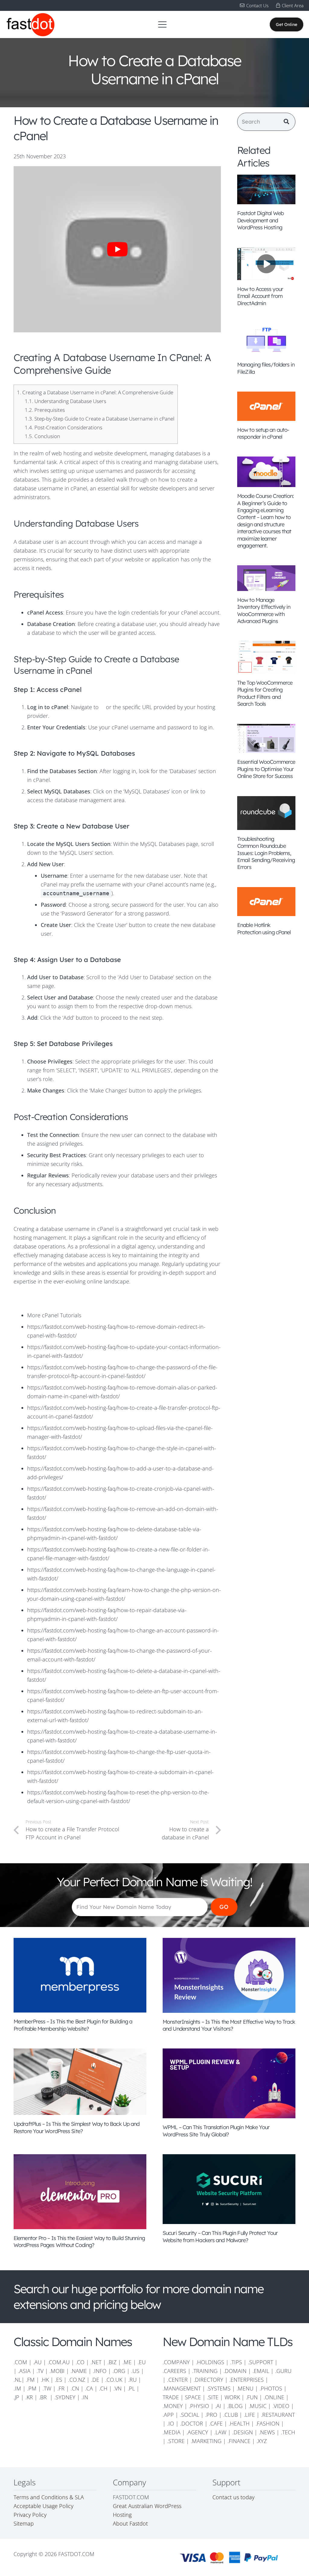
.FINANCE (239, 2441)
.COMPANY (176, 2362)
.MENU (245, 2388)
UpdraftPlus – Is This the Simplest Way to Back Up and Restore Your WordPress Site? (76, 2127)
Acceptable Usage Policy (43, 2506)
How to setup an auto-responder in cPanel (263, 433)
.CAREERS (174, 2371)
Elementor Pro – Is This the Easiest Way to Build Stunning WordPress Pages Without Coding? (79, 2242)
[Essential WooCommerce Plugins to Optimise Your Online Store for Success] (266, 739)
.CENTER (177, 2380)
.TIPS (236, 2362)
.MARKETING (206, 2441)
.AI (218, 2406)
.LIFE (249, 2415)
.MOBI (57, 2371)
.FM (30, 2380)
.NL (18, 2380)
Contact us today (234, 2497)
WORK (232, 2397)
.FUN (252, 2397)
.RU (132, 2380)
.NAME (79, 2371)
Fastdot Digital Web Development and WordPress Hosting (260, 220)
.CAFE (216, 2423)
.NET (96, 2362)
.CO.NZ (77, 2380)
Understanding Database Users (65, 401)
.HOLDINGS (210, 2362)
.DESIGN (243, 2432)
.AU (37, 2362)
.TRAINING (205, 2371)
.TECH (288, 2432)
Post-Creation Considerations (64, 427)
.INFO (100, 2371)
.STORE (176, 2441)
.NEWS (267, 2432)
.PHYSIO (199, 2406)
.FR (61, 2388)
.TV (40, 2371)
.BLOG (235, 2406)
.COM (20, 2362)
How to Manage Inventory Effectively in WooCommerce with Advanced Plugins (264, 610)
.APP (168, 2415)
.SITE (213, 2397)
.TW (48, 2388)
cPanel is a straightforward (130, 1229)
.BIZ (112, 2362)
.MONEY (173, 2406)
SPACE (193, 2397)
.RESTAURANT (278, 2415)
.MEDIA (172, 2432)
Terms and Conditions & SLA (49, 2497)
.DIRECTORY (209, 2380)
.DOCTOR (192, 2423)
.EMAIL (261, 2371)
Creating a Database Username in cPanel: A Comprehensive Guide (95, 392)
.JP (16, 2397)
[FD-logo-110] (30, 24)
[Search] (286, 122)
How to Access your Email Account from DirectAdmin (260, 296)
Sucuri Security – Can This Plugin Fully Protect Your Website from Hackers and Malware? (220, 2236)
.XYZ (262, 2441)
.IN (85, 2397)
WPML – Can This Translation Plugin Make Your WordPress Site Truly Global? (216, 2131)
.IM (17, 2388)
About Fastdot (130, 2523)
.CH (103, 2388)
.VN (118, 2388)
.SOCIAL (190, 2415)
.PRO (211, 2415)
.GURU (283, 2371)
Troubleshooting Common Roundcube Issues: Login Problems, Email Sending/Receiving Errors (266, 853)
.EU (142, 2362)
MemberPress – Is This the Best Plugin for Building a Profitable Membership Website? (73, 2025)
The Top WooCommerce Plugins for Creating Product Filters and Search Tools (265, 693)
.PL (131, 2388)
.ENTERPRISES (247, 2380)
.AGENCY (197, 2432)
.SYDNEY (65, 2397)
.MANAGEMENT (182, 2388)
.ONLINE (274, 2397)
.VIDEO (281, 2406)
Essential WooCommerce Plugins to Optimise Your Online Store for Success (266, 769)
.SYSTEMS (219, 2388)
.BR (44, 2397)
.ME (127, 2362)
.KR (29, 2397)
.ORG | (122, 2371)
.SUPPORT (261, 2362)
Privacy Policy (30, 2515)
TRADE (171, 2397)
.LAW (220, 2432)
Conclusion (42, 436)
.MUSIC (258, 2406)
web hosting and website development (99, 453)
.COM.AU (59, 2362)
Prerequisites (45, 410)
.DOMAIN (235, 2371)
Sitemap (24, 2523)
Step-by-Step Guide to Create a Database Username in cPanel (100, 419)
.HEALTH (239, 2423)
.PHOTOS (272, 2388)
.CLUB (231, 2415)
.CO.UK (114, 2380)
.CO (80, 2362)
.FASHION (268, 2423)
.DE (95, 2380)
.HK (45, 2380)
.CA (89, 2388)
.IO (171, 2423)
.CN (75, 2388)
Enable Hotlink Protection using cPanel (264, 928)
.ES (59, 2380)
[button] (162, 24)
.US (135, 2371)
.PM (32, 2388)
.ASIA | (27, 2371)
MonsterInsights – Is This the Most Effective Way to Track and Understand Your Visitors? (229, 2025)
